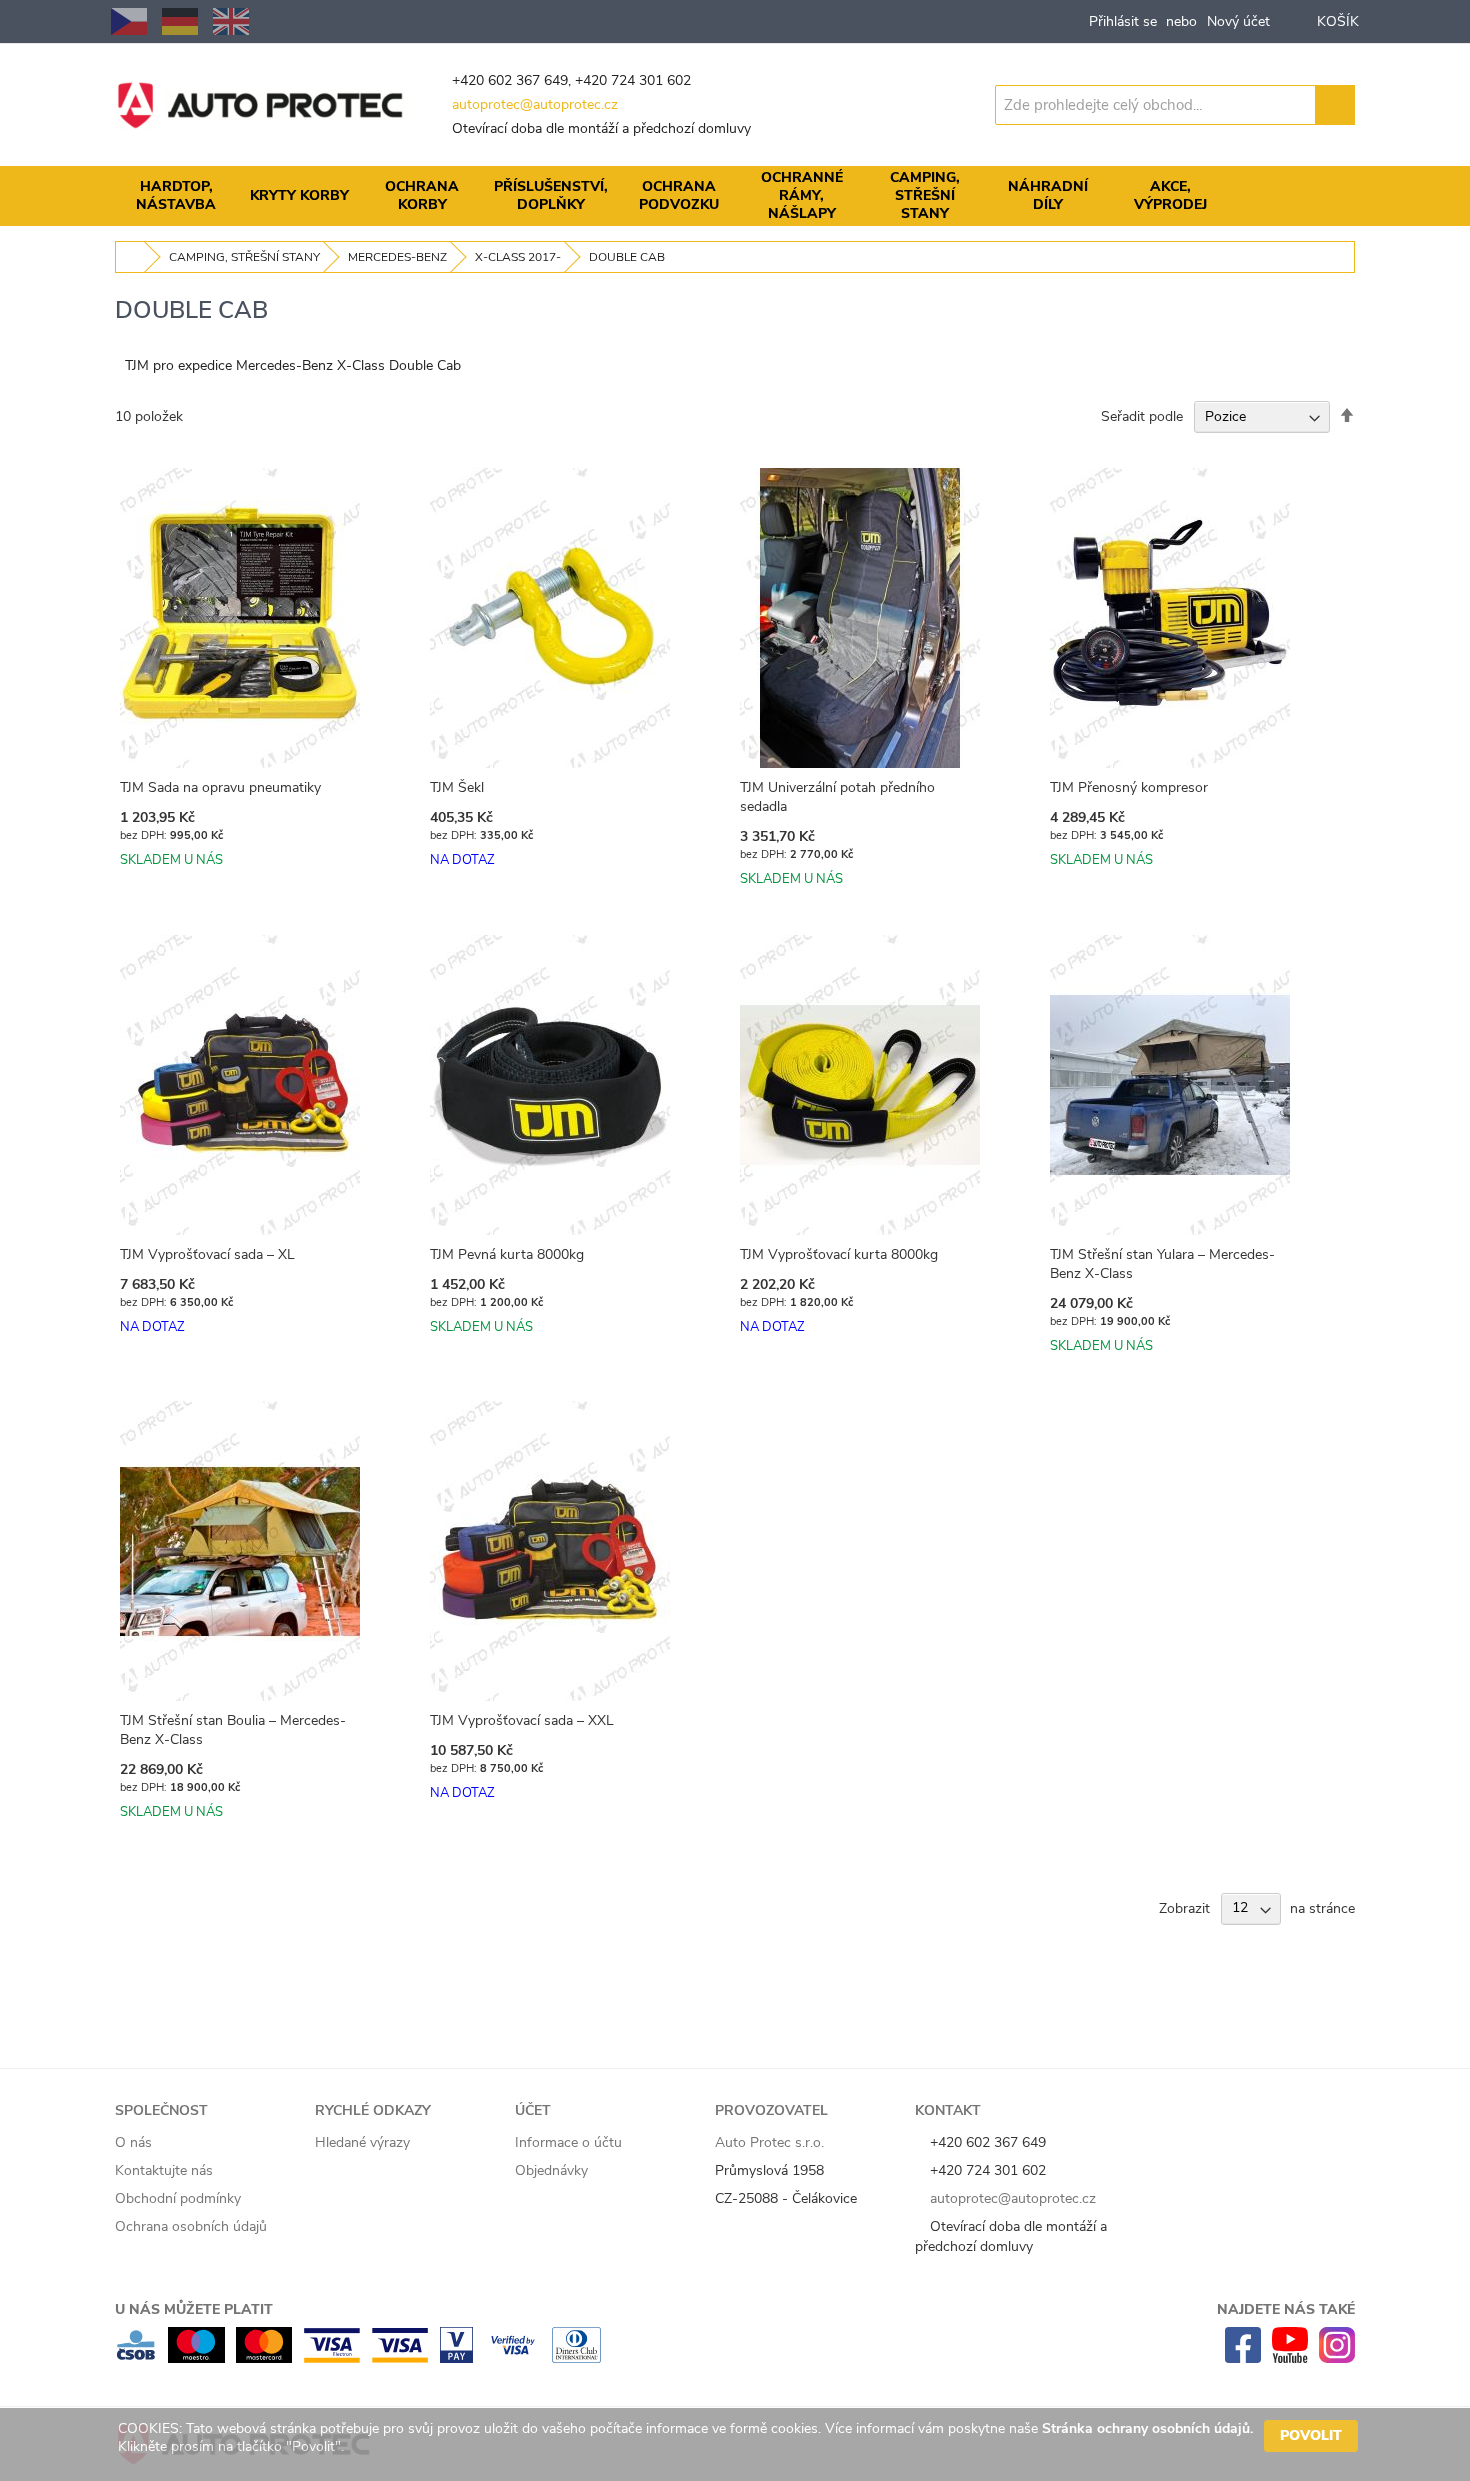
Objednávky (551, 2170)
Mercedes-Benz (397, 257)
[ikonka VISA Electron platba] (331, 2358)
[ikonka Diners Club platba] (576, 2358)
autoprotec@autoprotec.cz (535, 104)
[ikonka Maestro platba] (196, 2358)
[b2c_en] (231, 21)
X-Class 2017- (518, 257)
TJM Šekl (457, 787)
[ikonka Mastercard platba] (264, 2358)
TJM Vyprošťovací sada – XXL (522, 1720)
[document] (738, 2444)
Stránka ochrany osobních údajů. (1147, 2428)
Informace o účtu (568, 2142)
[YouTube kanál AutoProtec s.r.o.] (1290, 2358)
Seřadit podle (1142, 416)
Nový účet (1238, 21)
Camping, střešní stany (244, 257)
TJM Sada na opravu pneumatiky (220, 787)
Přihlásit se (1123, 21)
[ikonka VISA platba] (400, 2358)
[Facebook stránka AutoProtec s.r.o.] (1243, 2358)
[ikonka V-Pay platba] (456, 2358)
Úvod (131, 257)
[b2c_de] (180, 21)
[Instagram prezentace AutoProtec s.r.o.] (1337, 2358)
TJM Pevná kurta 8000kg (507, 1254)
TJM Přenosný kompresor (1129, 787)
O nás (133, 2142)
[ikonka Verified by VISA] (512, 2358)
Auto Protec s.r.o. (769, 2142)
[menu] (735, 196)
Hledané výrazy (362, 2142)
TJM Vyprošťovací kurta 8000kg (839, 1254)
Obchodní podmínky (178, 2198)
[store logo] (260, 105)
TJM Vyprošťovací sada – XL (207, 1254)
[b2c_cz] (129, 21)
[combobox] (1156, 105)
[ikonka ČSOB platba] (136, 2358)
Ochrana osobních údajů (191, 2226)
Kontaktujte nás (164, 2170)
